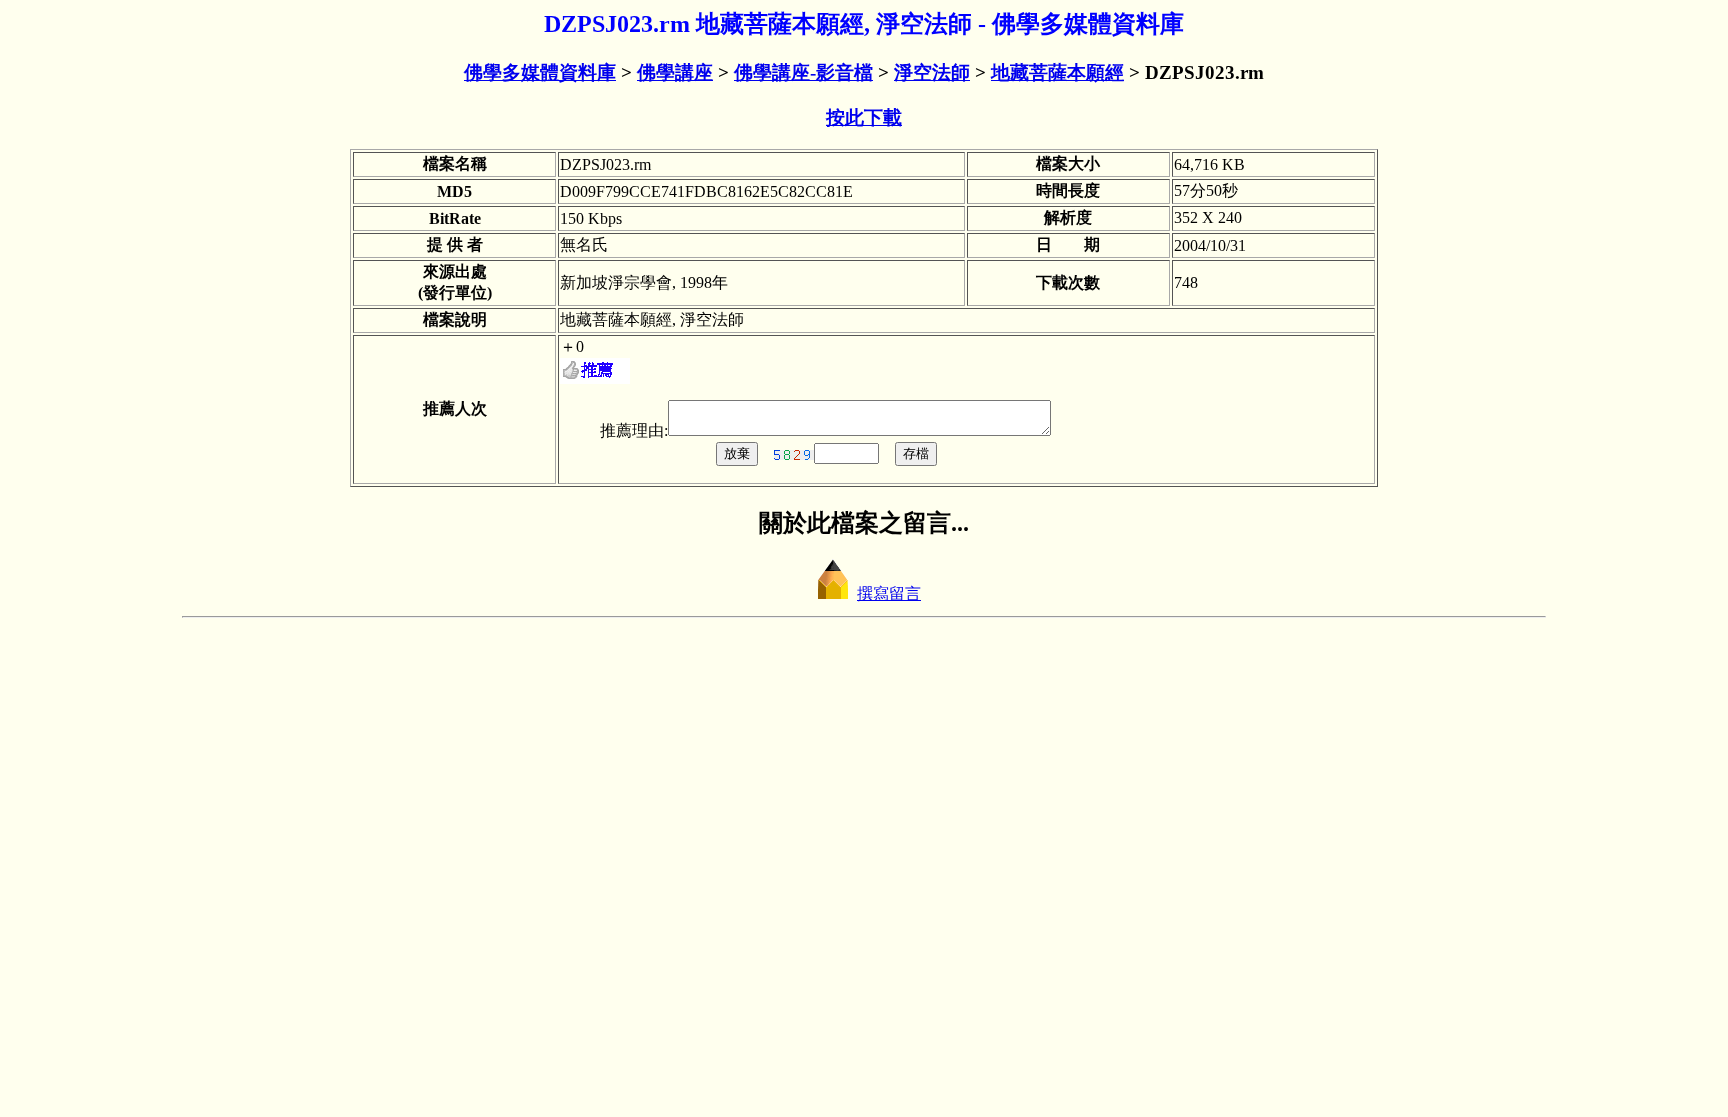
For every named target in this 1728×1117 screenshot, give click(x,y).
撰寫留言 (889, 593)
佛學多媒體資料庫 (540, 72)
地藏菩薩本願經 (1057, 72)
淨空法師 (932, 72)
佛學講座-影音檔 (803, 72)
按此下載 (864, 117)
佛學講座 (675, 72)
